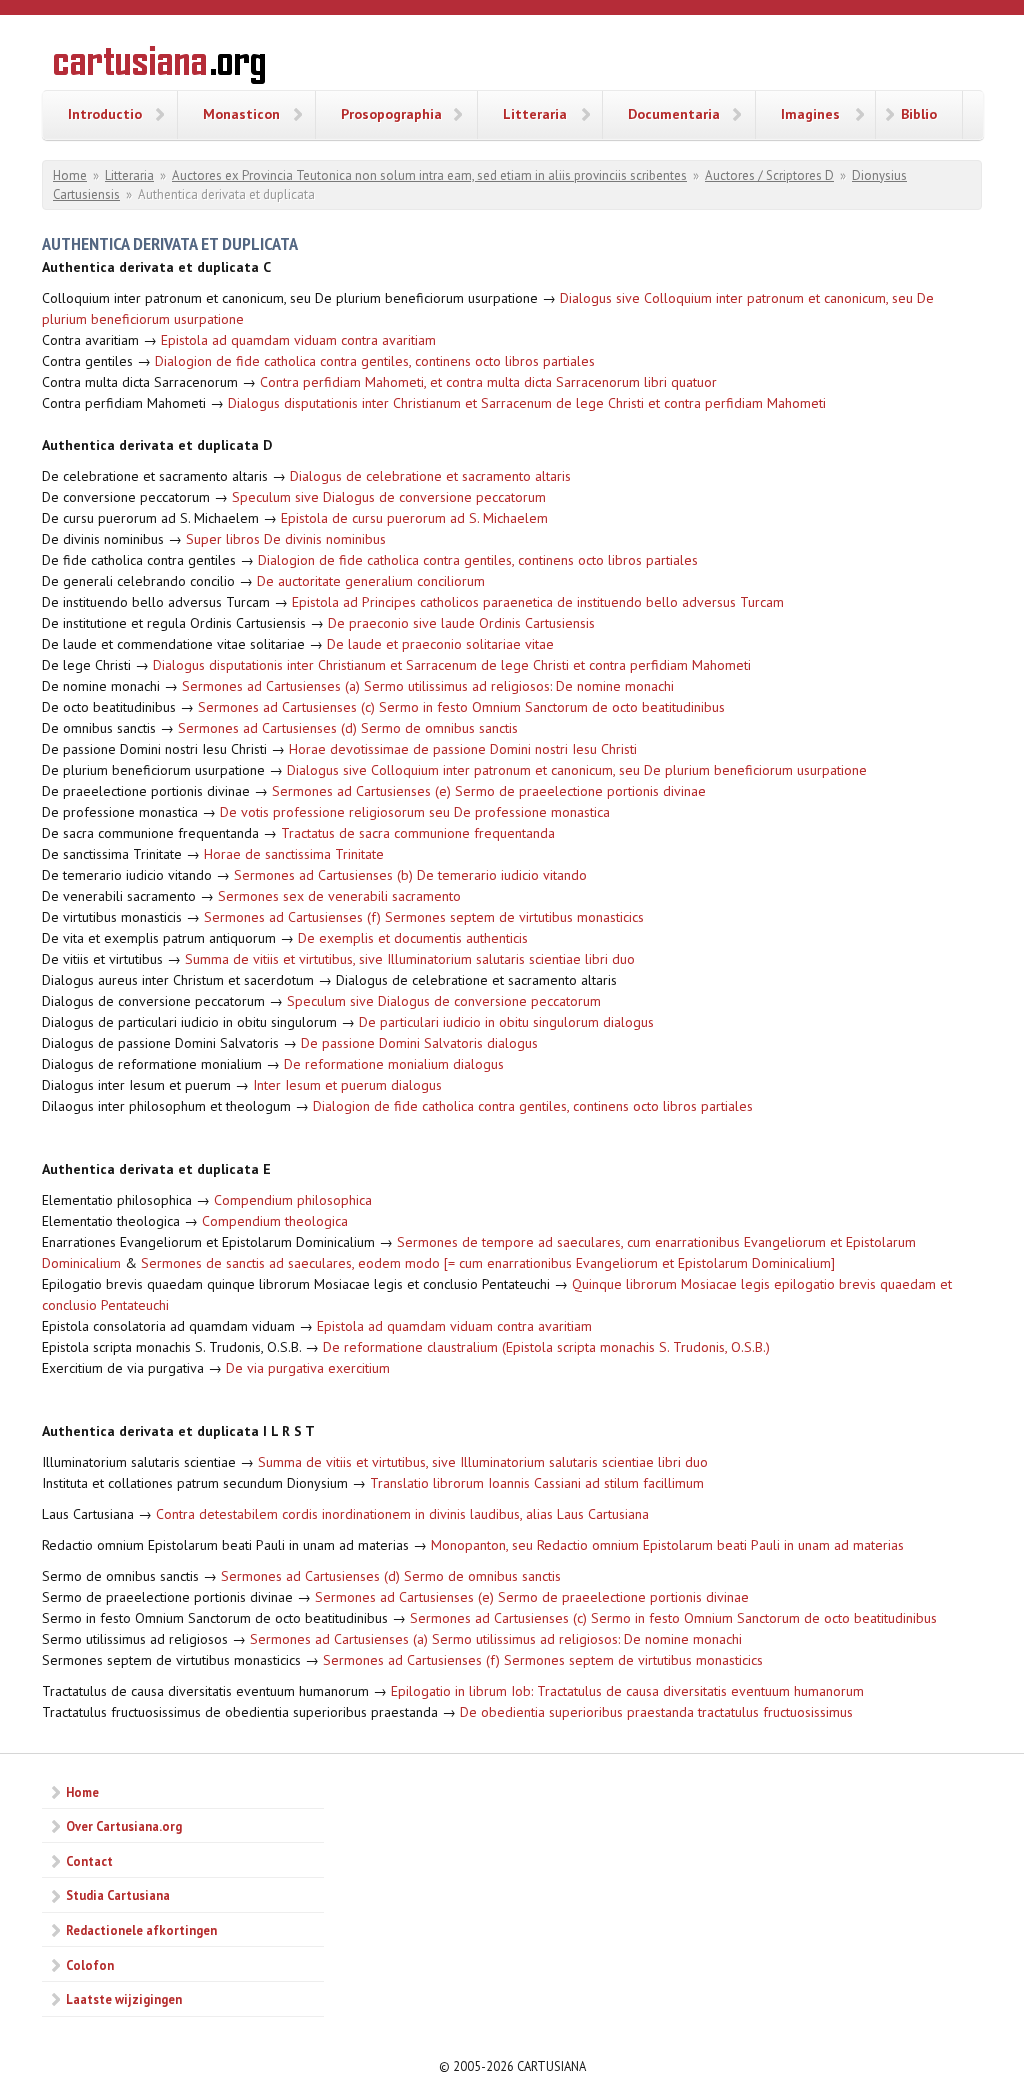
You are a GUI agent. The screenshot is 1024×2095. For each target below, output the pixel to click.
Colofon (90, 1965)
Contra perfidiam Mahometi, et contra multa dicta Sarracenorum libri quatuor (488, 382)
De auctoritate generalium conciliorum (371, 581)
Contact (89, 1861)
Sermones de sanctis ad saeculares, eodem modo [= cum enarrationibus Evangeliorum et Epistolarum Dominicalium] (488, 1263)
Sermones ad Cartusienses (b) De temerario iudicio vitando (410, 875)
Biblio (919, 114)
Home (70, 175)
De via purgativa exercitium (308, 1368)
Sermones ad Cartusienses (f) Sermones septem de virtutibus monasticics (424, 917)
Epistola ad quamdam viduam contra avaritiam (298, 340)
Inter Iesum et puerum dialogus (347, 1085)
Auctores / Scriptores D (769, 175)
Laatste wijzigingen (124, 1999)
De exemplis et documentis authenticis (413, 938)
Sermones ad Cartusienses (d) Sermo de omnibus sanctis (348, 728)
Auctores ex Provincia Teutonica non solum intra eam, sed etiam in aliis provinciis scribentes (429, 175)
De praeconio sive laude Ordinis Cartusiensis (461, 623)
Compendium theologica (275, 1221)
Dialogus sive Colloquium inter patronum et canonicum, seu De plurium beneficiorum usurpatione (577, 770)
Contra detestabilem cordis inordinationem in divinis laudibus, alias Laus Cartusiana (402, 1514)
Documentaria (674, 114)
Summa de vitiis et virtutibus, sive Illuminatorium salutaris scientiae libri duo (410, 959)
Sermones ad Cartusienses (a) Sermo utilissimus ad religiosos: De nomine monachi (428, 686)
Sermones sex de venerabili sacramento (339, 896)
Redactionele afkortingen (141, 1930)
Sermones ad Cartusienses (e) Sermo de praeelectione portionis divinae (489, 791)
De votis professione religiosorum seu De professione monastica (415, 812)
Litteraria (535, 114)
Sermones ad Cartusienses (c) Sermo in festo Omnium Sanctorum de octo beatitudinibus (461, 707)
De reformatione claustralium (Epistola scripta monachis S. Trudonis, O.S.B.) (546, 1347)
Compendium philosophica (293, 1200)
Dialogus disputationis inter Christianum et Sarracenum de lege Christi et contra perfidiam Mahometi (527, 403)
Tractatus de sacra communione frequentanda (418, 833)
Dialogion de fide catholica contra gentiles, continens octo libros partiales (375, 361)
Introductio (105, 114)
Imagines (810, 114)
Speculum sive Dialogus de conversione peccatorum (389, 497)
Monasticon (241, 114)
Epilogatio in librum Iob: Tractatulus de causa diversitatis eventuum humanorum (627, 1691)
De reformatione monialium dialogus (394, 1064)
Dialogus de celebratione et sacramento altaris (430, 476)
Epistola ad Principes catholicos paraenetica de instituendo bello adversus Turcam (538, 602)
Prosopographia (391, 114)
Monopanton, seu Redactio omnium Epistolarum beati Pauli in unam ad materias (667, 1545)
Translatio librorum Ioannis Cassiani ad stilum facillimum (537, 1483)
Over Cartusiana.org (124, 1826)
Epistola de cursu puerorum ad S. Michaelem (414, 518)
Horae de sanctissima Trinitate (294, 854)
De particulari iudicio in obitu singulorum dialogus (506, 1022)
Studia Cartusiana (118, 1895)
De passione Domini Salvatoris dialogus (419, 1043)
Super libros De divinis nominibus (286, 539)
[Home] (159, 68)
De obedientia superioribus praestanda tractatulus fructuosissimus (656, 1712)
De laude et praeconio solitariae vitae (440, 644)
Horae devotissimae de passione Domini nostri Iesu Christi (463, 749)
